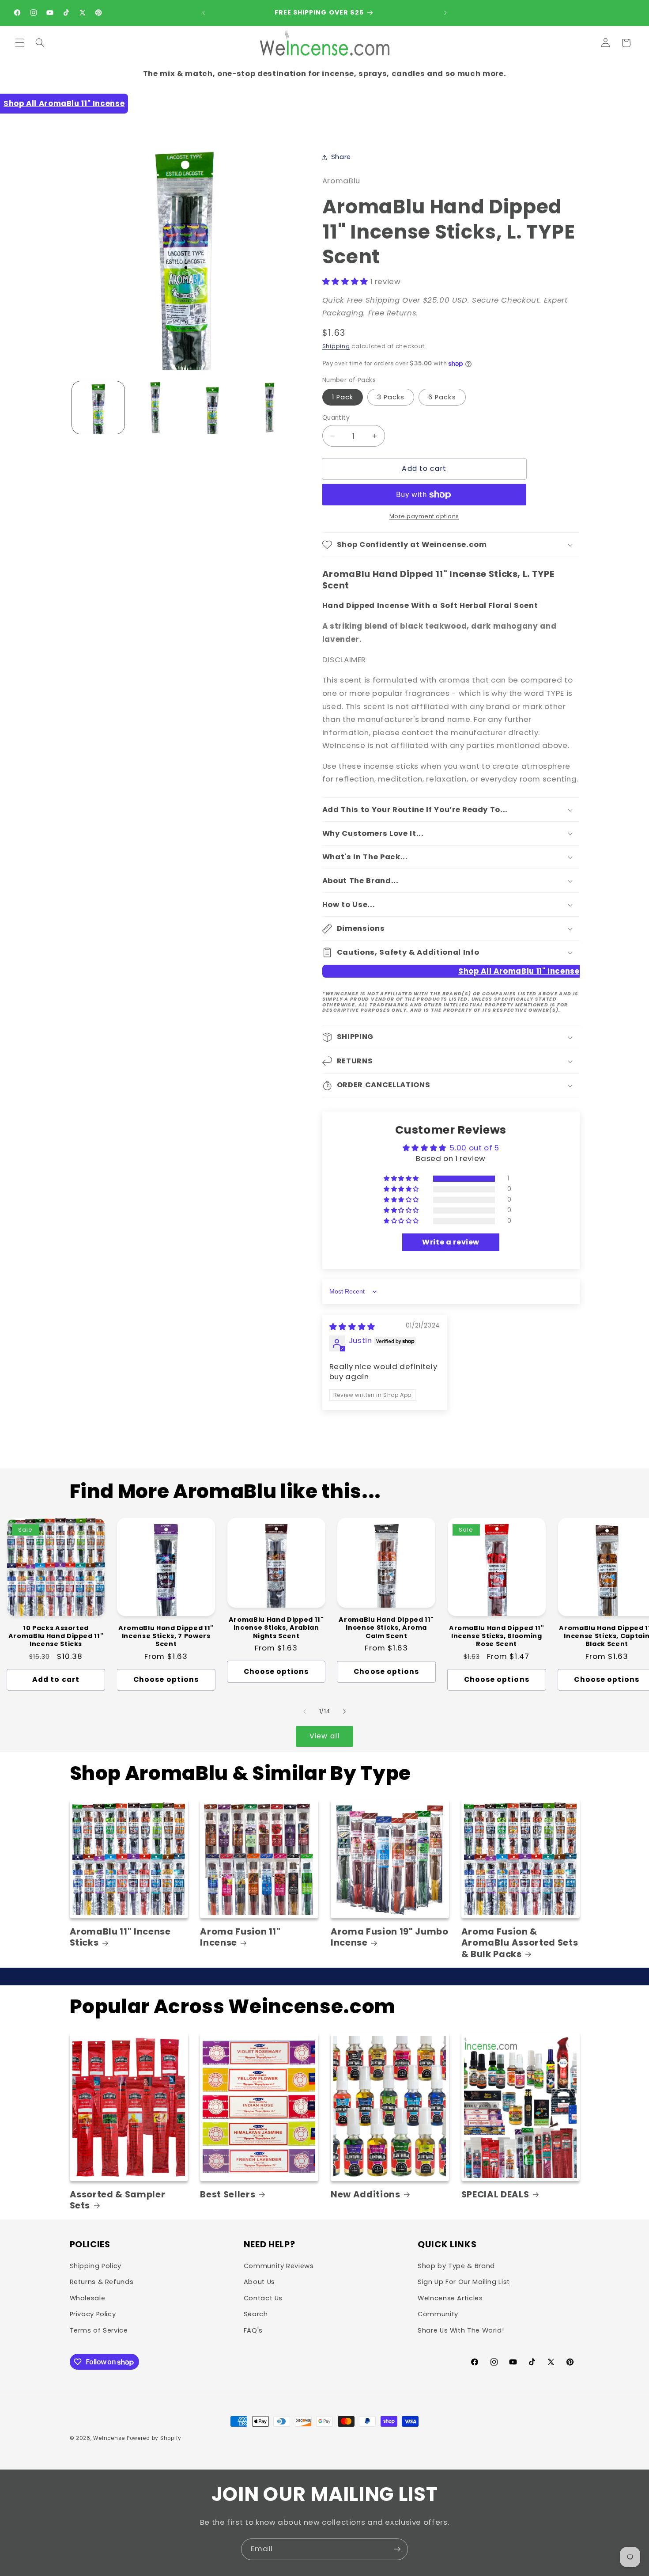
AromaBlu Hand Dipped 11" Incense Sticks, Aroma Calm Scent (386, 1628)
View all (324, 1736)
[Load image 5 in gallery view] (213, 408)
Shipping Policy (96, 2266)
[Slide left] (305, 1712)
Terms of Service (99, 2330)
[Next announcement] (445, 13)
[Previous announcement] (204, 13)
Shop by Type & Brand (456, 2266)
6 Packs (442, 397)
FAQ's (253, 2330)
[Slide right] (344, 1712)
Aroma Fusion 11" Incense (240, 1937)
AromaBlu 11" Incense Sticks (120, 1937)
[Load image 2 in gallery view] (155, 408)
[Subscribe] (397, 2549)
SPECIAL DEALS (495, 2195)
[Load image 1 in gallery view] (98, 408)
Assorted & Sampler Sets (118, 2200)
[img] (352, 1327)
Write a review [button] (451, 1242)
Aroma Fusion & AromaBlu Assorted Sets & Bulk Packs (520, 1943)
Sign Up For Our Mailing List (464, 2282)
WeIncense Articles (450, 2298)
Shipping (336, 346)
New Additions (366, 2195)
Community (438, 2314)
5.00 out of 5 (474, 1148)
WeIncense (109, 2438)
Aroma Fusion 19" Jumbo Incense (390, 1937)
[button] (19, 43)
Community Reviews (279, 2266)
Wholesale (88, 2298)
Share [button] (341, 157)
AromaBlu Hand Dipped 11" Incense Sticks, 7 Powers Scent (166, 1636)
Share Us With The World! (461, 2330)
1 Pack (343, 397)
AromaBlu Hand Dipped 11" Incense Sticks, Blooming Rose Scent (497, 1636)
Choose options (166, 1679)
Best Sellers (228, 2195)
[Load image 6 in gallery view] (270, 408)
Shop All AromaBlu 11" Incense (64, 103)
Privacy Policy (93, 2314)
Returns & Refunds (102, 2282)
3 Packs (391, 397)
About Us (259, 2282)
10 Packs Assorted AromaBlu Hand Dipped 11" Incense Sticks (56, 1636)
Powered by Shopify (154, 2438)
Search (256, 2314)
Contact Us (263, 2298)
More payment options (424, 517)
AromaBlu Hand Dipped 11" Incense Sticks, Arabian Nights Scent (276, 1628)
